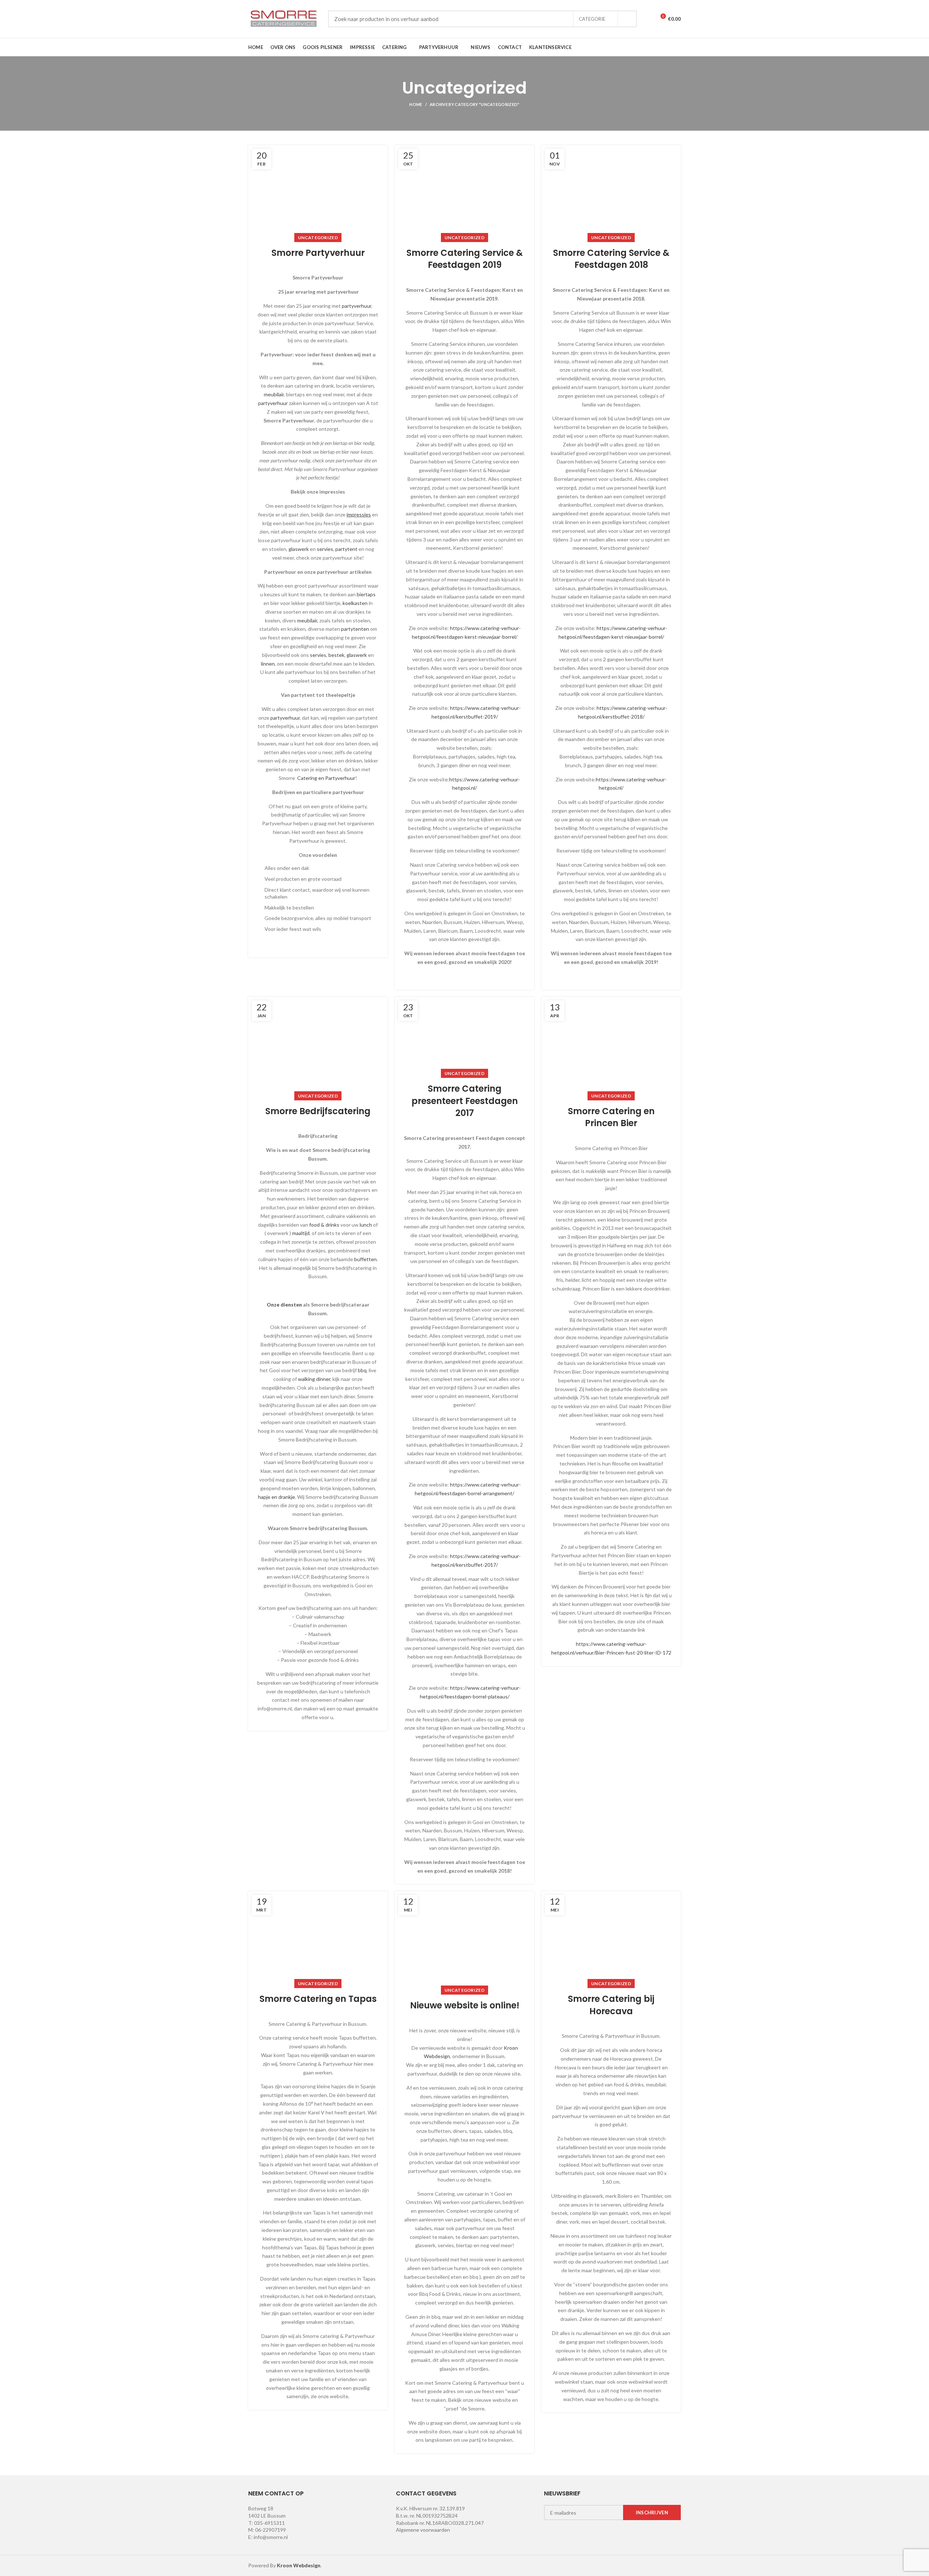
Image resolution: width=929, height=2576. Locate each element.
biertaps (366, 594)
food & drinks (324, 1225)
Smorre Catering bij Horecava (611, 2005)
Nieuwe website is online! (465, 2005)
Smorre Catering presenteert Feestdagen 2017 (465, 1101)
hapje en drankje (277, 1497)
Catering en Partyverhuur (326, 778)
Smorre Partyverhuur (318, 253)
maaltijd (301, 1233)
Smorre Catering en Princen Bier (611, 1117)
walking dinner (314, 1379)
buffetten (365, 1259)
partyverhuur (357, 306)
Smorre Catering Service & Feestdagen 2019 (465, 259)
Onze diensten (284, 1305)
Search (627, 19)
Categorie (592, 19)
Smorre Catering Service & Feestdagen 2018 (611, 259)
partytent (346, 549)
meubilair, (308, 620)
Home (416, 104)
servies (325, 549)
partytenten (355, 629)
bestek (336, 655)
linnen (268, 664)
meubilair (274, 394)
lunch (366, 1225)
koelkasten (355, 603)
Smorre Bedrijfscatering (318, 1111)
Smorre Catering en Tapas (318, 1999)
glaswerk (299, 549)
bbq (362, 1370)
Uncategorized (318, 238)
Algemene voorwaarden (423, 2530)
